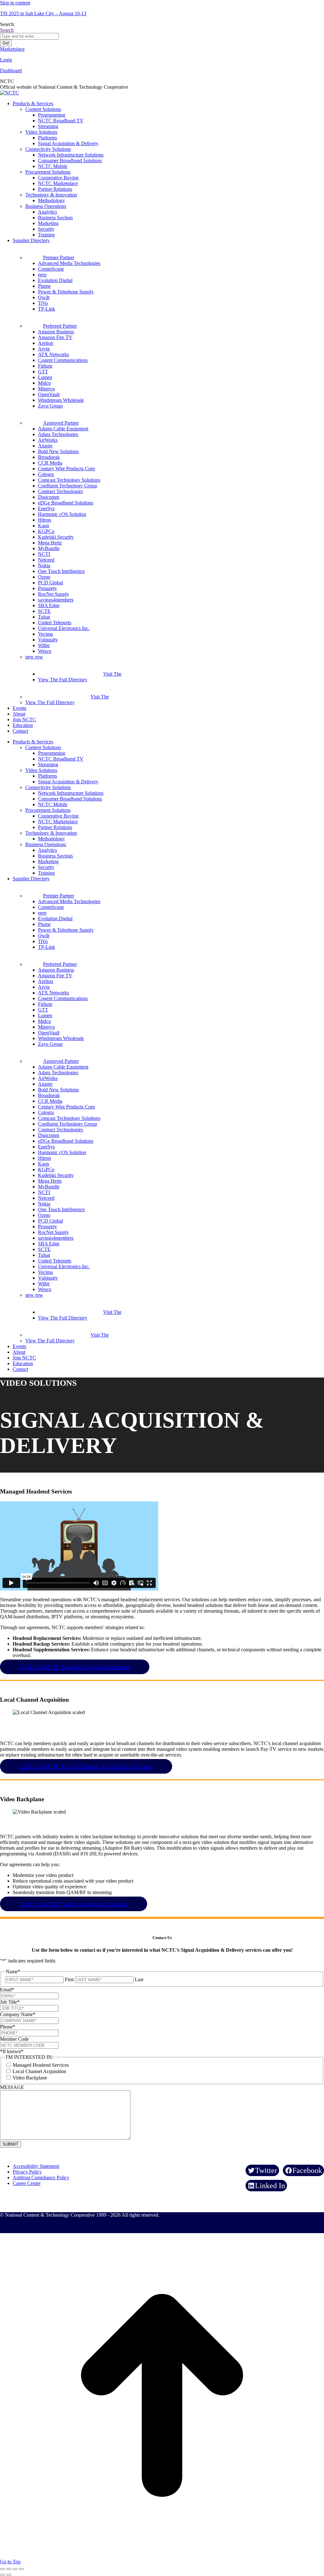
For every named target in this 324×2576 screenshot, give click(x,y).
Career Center (27, 2183)
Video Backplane (30, 2078)
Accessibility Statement (36, 2166)
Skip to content (15, 3)
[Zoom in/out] (22, 2569)
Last (139, 1979)
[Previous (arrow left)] (3, 2575)
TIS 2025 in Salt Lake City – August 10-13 (43, 13)
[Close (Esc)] (3, 2569)
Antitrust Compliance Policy (41, 2178)
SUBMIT (10, 2144)
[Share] (9, 2569)
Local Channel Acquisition (39, 2071)
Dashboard (11, 71)
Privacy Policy (27, 2172)
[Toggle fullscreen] (15, 2569)
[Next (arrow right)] (9, 2575)
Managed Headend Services (41, 2065)
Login (6, 60)
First (69, 1979)
